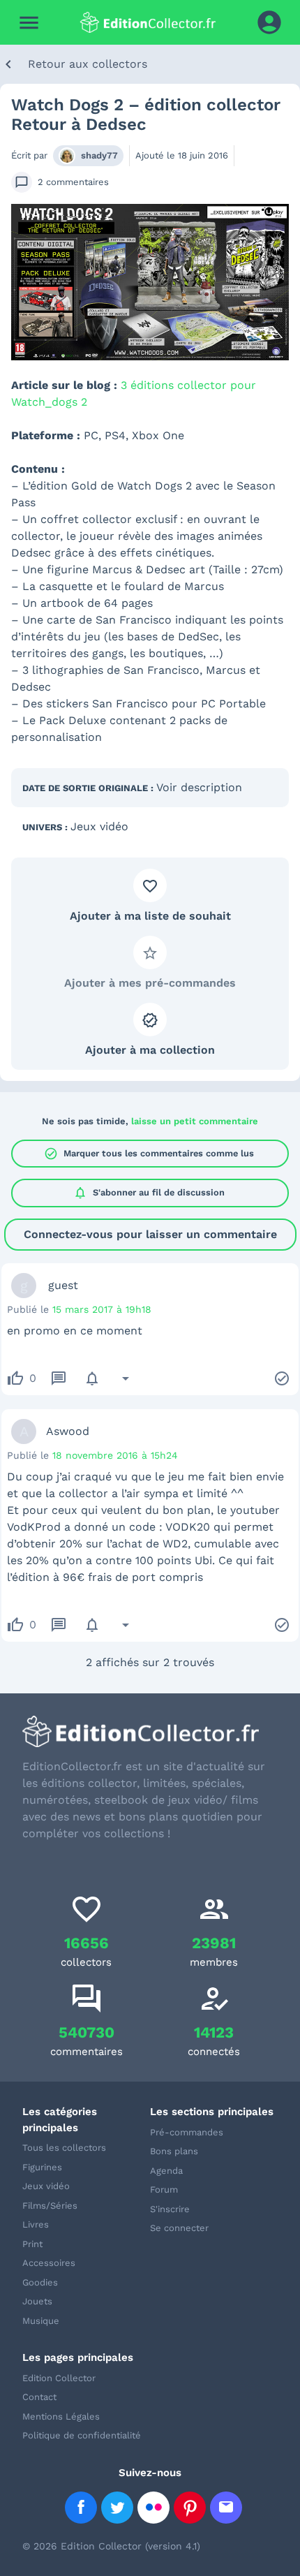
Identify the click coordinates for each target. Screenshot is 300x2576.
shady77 (99, 155)
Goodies (40, 2282)
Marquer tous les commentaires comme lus (149, 1154)
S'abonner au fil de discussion (149, 1193)
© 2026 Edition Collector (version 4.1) (111, 2546)
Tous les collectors (64, 2148)
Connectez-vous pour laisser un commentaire (150, 1234)
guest (63, 1285)
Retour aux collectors (88, 64)
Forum (164, 2189)
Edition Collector (59, 2378)
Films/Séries (50, 2206)
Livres (36, 2224)
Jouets (37, 2301)
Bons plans (174, 2151)
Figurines (42, 2167)
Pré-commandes (187, 2132)
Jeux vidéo (99, 826)
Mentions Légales (61, 2416)
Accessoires (49, 2263)
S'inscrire (170, 2209)
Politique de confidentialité (82, 2435)
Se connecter (179, 2228)
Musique (41, 2321)
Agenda (166, 2171)
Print (32, 2244)
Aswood (68, 1431)
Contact (39, 2397)
